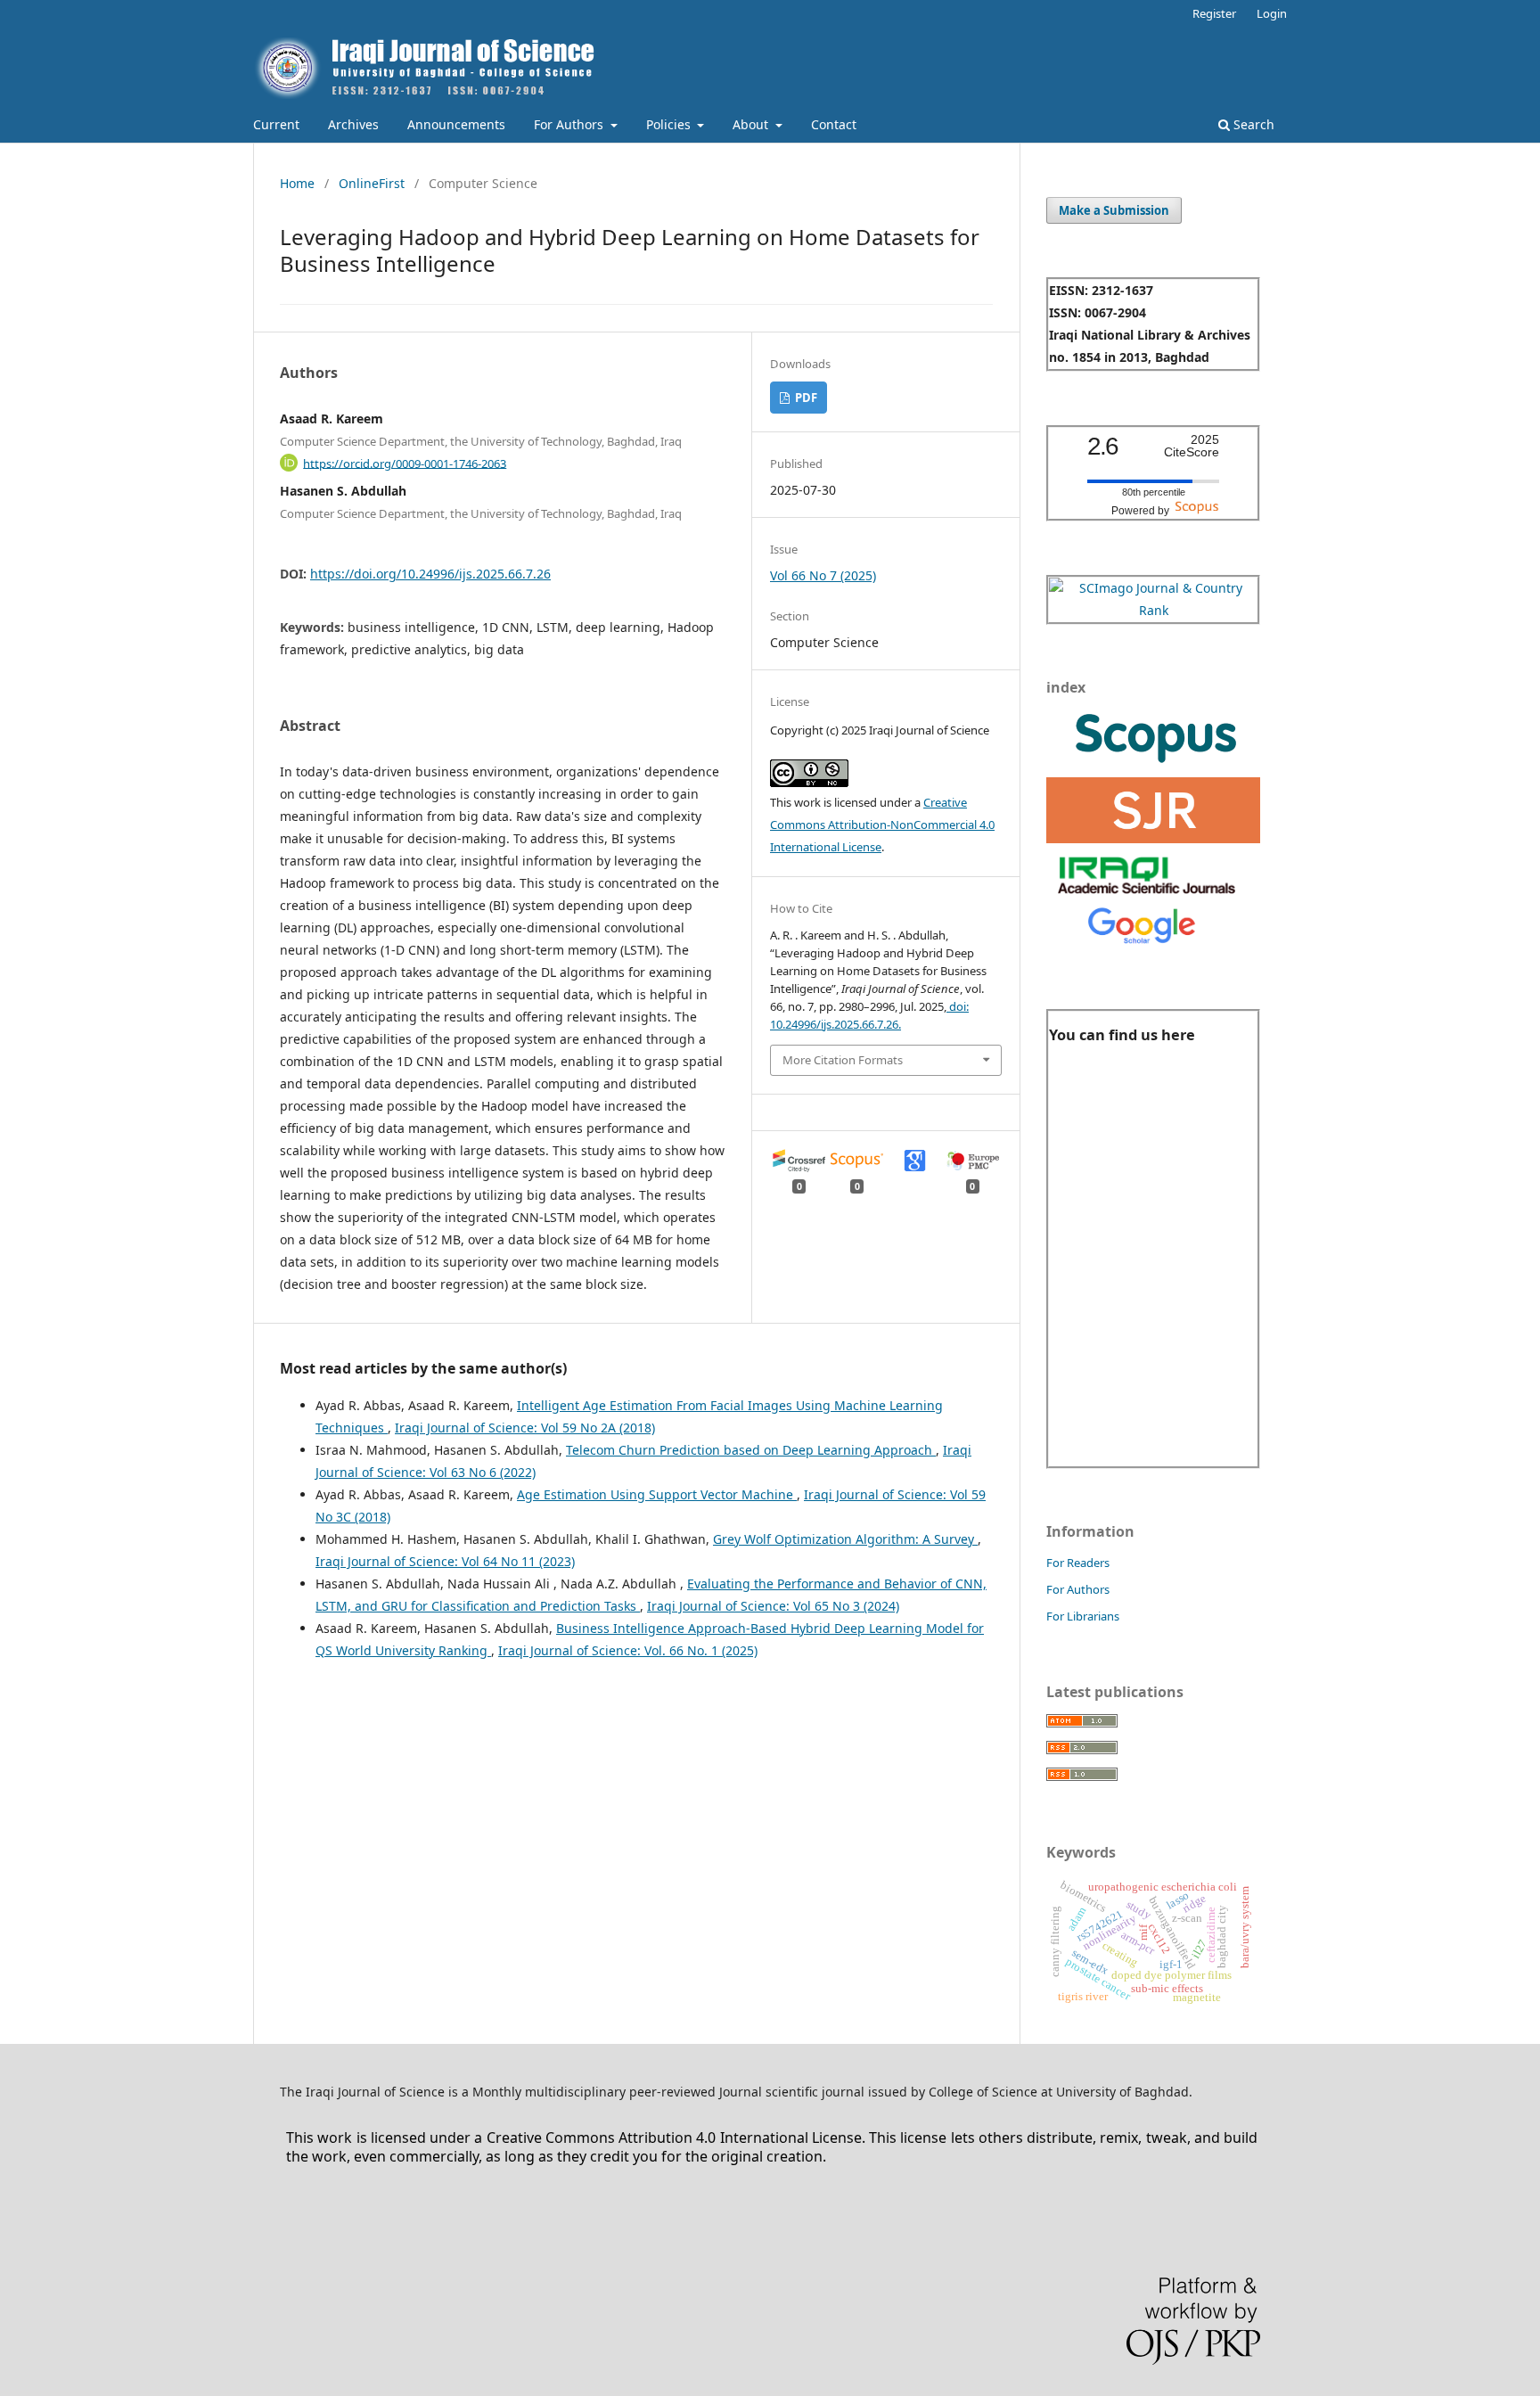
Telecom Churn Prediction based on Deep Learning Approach (751, 1450)
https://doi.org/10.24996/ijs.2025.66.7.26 (430, 574)
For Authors (570, 124)
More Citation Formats (843, 1060)
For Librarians (1083, 1616)
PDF (805, 398)
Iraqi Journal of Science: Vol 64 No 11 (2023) (445, 1561)
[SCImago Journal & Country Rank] (1153, 610)
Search (1252, 124)
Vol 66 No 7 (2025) (823, 575)
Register (1214, 13)
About (752, 124)
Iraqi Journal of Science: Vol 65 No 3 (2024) (773, 1606)
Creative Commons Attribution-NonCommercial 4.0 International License (882, 825)
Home (297, 183)
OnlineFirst (372, 183)
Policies (670, 124)
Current (276, 124)
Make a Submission (1114, 210)
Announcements (456, 124)
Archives (353, 124)
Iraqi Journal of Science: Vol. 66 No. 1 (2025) (628, 1650)
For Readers (1078, 1563)
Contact (834, 124)
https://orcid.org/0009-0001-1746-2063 (405, 463)
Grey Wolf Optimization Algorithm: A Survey (845, 1539)
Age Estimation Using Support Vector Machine (657, 1494)
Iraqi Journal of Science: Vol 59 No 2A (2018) (525, 1428)
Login (1272, 13)
